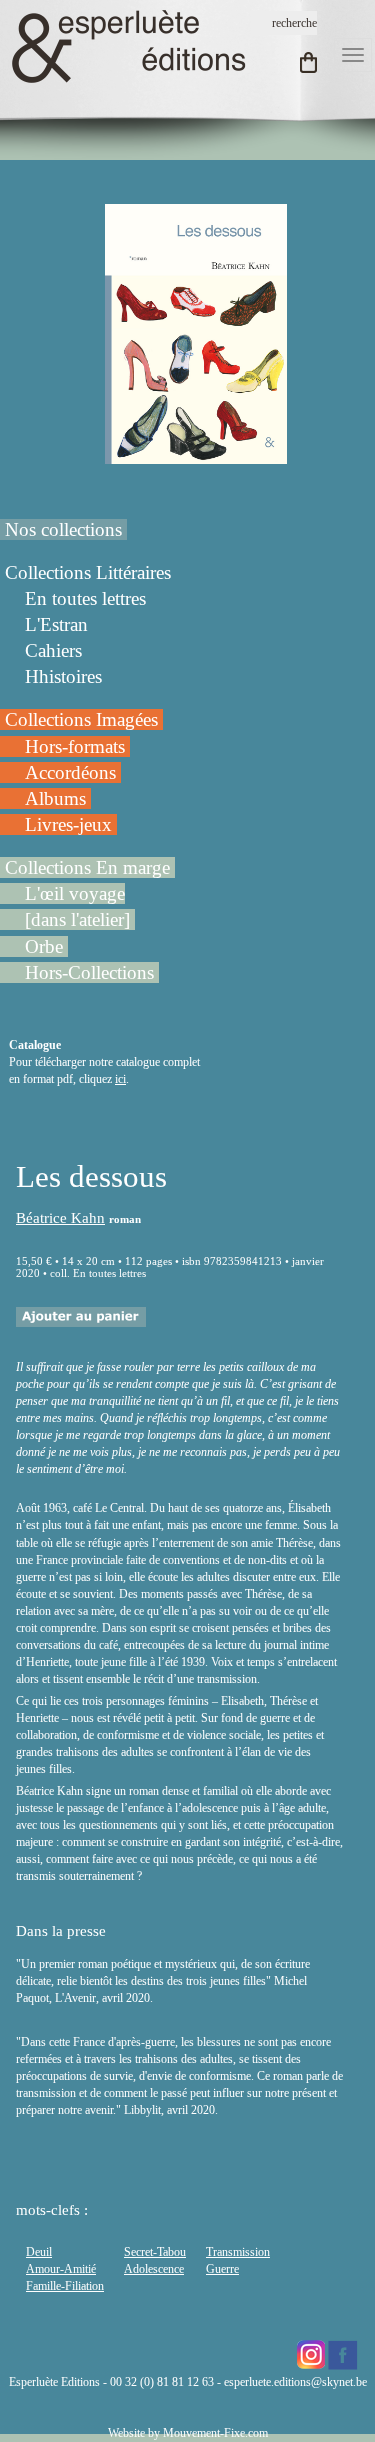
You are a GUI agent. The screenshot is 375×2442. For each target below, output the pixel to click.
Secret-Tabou (155, 2252)
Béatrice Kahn (60, 1218)
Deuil (39, 2252)
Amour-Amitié (61, 2269)
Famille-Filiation (65, 2286)
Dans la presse (61, 1931)
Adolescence (154, 2269)
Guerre (222, 2269)
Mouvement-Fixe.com (215, 2433)
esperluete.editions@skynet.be (295, 2382)
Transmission (238, 2252)
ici (120, 1079)
